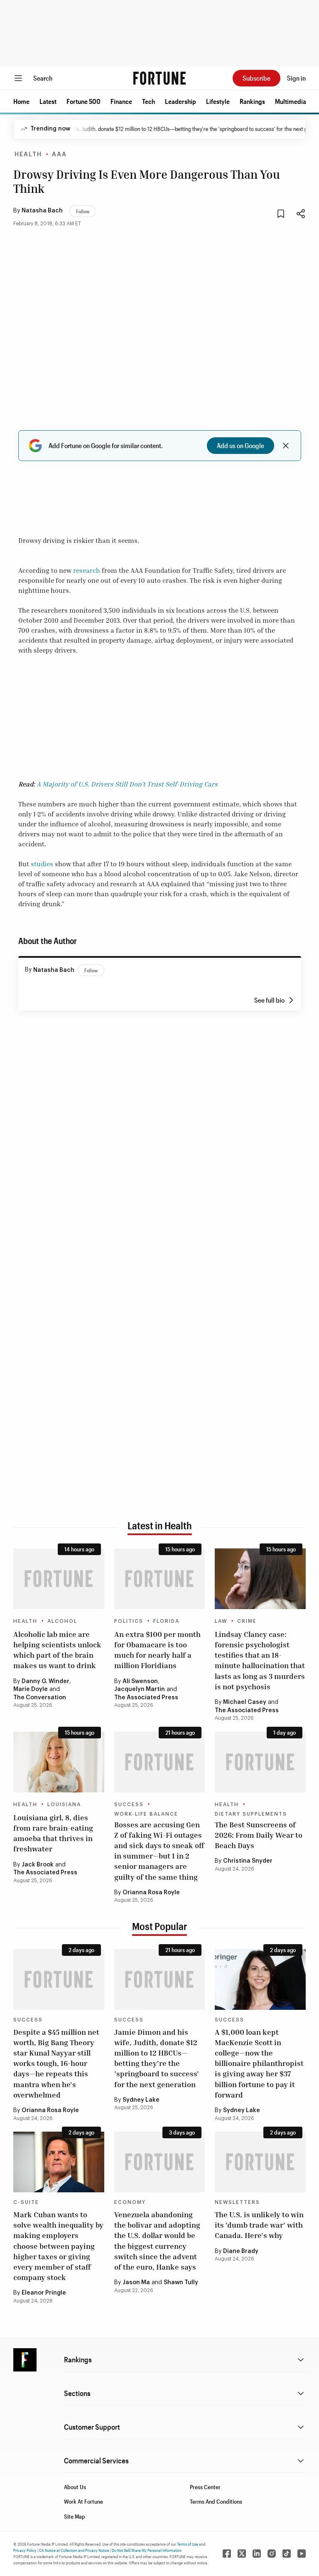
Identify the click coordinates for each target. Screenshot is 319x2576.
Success (129, 1804)
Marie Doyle (31, 1689)
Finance (121, 101)
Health (28, 155)
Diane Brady (241, 2251)
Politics (129, 1621)
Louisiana (64, 1804)
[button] (21, 101)
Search (43, 78)
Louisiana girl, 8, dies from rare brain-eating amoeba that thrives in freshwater (53, 1833)
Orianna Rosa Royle (151, 1893)
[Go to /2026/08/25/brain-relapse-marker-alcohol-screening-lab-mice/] (59, 1579)
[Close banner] (286, 446)
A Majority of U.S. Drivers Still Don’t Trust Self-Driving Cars (127, 784)
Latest (48, 101)
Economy (130, 2202)
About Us (75, 2487)
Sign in (296, 78)
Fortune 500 (83, 101)
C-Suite (26, 2202)
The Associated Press (146, 1698)
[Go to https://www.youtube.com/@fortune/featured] (302, 2554)
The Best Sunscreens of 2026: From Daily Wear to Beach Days (259, 1835)
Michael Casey (245, 1702)
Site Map (75, 2516)
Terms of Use (188, 2544)
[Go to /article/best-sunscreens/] (260, 1762)
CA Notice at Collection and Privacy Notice (74, 2550)
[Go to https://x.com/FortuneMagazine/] (242, 2554)
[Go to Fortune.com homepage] (159, 78)
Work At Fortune (83, 2501)
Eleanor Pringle (44, 2293)
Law (221, 1621)
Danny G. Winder (45, 1681)
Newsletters (237, 2202)
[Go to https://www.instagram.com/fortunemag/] (272, 2554)
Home (21, 101)
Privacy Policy (25, 2550)
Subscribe (256, 78)
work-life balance (146, 1814)
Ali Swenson (140, 1681)
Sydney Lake (141, 2100)
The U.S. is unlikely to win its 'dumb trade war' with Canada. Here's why (259, 2225)
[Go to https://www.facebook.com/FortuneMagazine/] (227, 2554)
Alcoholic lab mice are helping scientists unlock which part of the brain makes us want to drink (57, 1650)
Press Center (205, 2487)
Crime (247, 1621)
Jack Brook (38, 1865)
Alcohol (62, 1621)
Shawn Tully (181, 2283)
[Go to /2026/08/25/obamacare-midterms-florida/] (160, 1579)
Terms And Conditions (216, 2501)
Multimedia (291, 101)
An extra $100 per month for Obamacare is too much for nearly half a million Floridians (157, 1650)
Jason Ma (136, 2283)
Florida (166, 1621)
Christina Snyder (248, 1861)
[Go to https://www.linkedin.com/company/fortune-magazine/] (257, 2554)
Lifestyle (218, 101)
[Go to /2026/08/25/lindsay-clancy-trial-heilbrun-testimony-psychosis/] (260, 1579)
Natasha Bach (42, 211)
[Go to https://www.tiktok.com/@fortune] (287, 2554)
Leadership (180, 101)
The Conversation (40, 1698)
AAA (59, 155)
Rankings (252, 101)
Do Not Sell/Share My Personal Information (147, 2550)
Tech (148, 101)
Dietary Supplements (251, 1814)
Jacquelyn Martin (140, 1689)
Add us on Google (240, 445)
